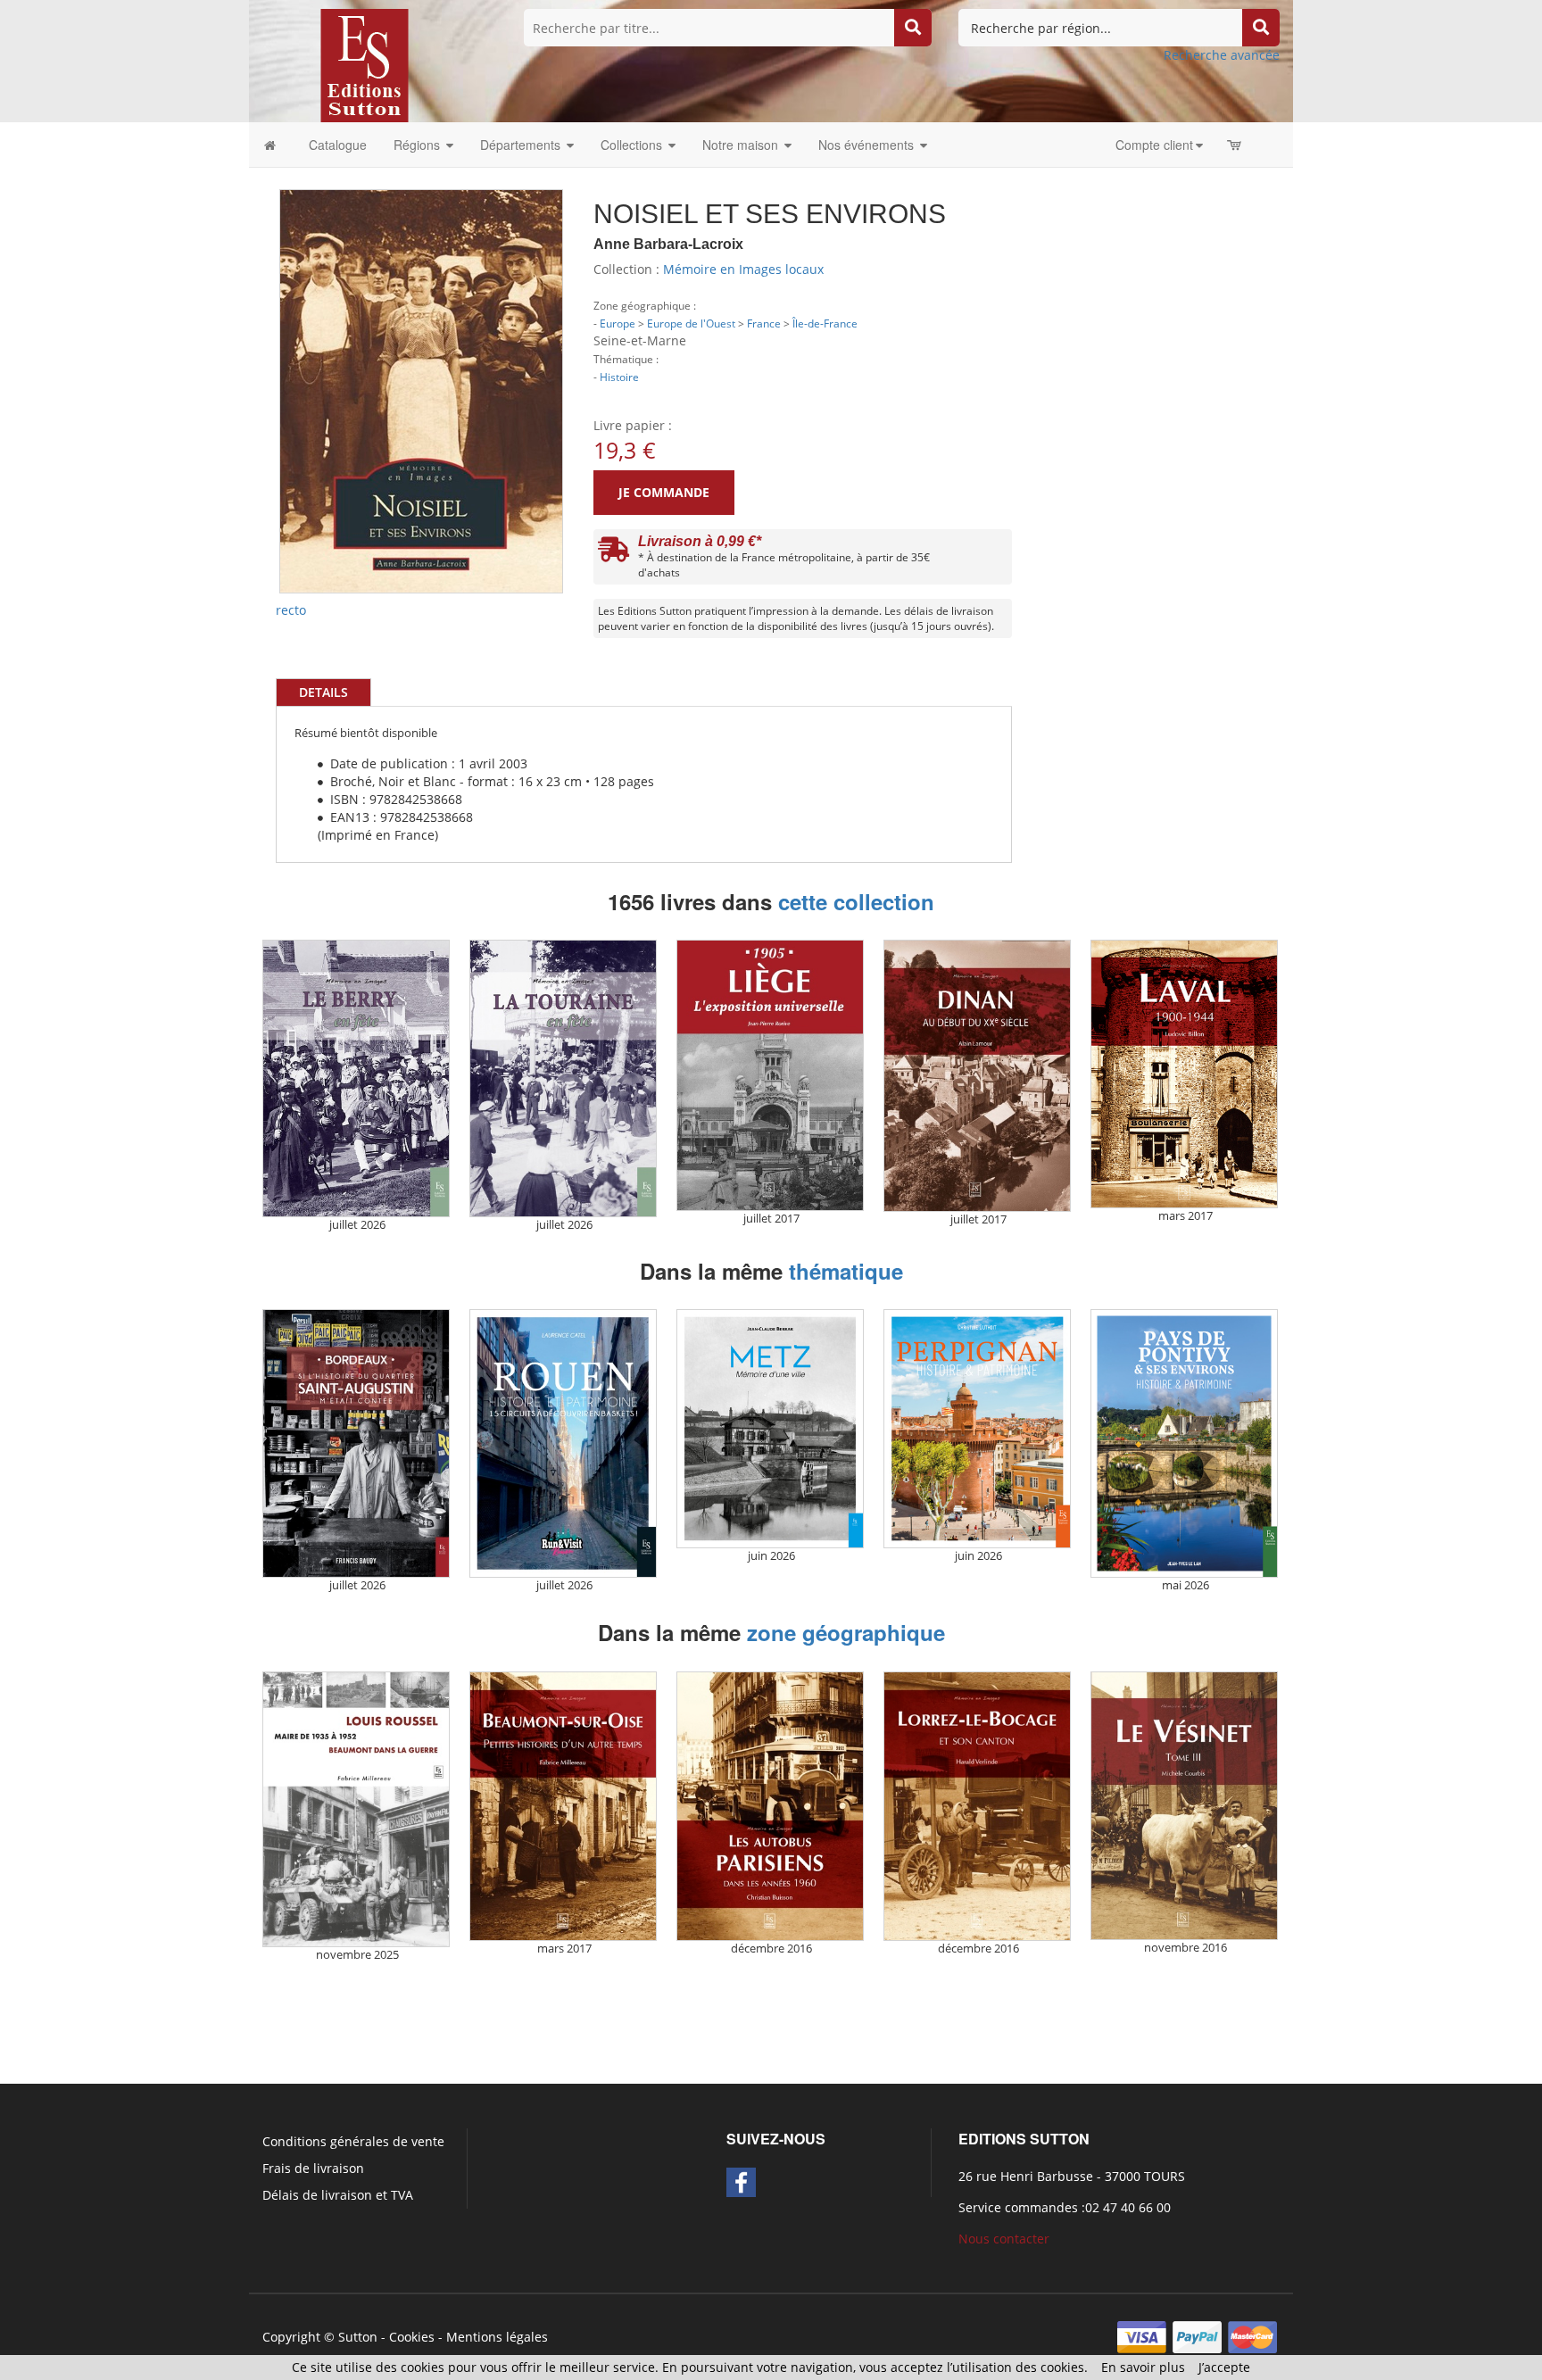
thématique (846, 1271)
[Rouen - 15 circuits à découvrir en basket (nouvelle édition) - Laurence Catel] (563, 1443)
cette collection (856, 901)
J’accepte (1224, 2367)
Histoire (619, 377)
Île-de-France (825, 323)
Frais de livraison (313, 2168)
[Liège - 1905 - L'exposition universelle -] (770, 1075)
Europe (618, 323)
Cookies (412, 2337)
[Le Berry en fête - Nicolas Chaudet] (356, 1078)
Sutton (358, 2337)
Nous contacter (1004, 2239)
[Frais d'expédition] (613, 554)
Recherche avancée (1222, 55)
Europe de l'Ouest (691, 323)
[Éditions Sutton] (365, 64)
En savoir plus (1143, 2367)
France (764, 323)
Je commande (664, 492)
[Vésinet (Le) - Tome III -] (1184, 1806)
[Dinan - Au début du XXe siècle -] (977, 1075)
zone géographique (846, 1632)
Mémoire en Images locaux (743, 269)
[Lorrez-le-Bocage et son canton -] (977, 1806)
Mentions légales (497, 2337)
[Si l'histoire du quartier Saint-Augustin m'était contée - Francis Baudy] (356, 1443)
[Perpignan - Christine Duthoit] (977, 1428)
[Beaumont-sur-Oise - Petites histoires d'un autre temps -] (563, 1806)
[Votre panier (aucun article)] (1235, 145)
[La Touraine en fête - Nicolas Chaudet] (563, 1078)
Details (323, 692)
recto (291, 610)
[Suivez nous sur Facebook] (741, 2182)
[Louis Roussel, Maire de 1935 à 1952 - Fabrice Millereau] (356, 1809)
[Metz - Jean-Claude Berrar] (770, 1428)
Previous (253, 313)
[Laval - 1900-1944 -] (1184, 1074)
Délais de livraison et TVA (338, 2195)
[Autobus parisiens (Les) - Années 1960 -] (770, 1806)
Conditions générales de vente (353, 2141)
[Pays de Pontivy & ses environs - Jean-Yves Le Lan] (1184, 1443)
